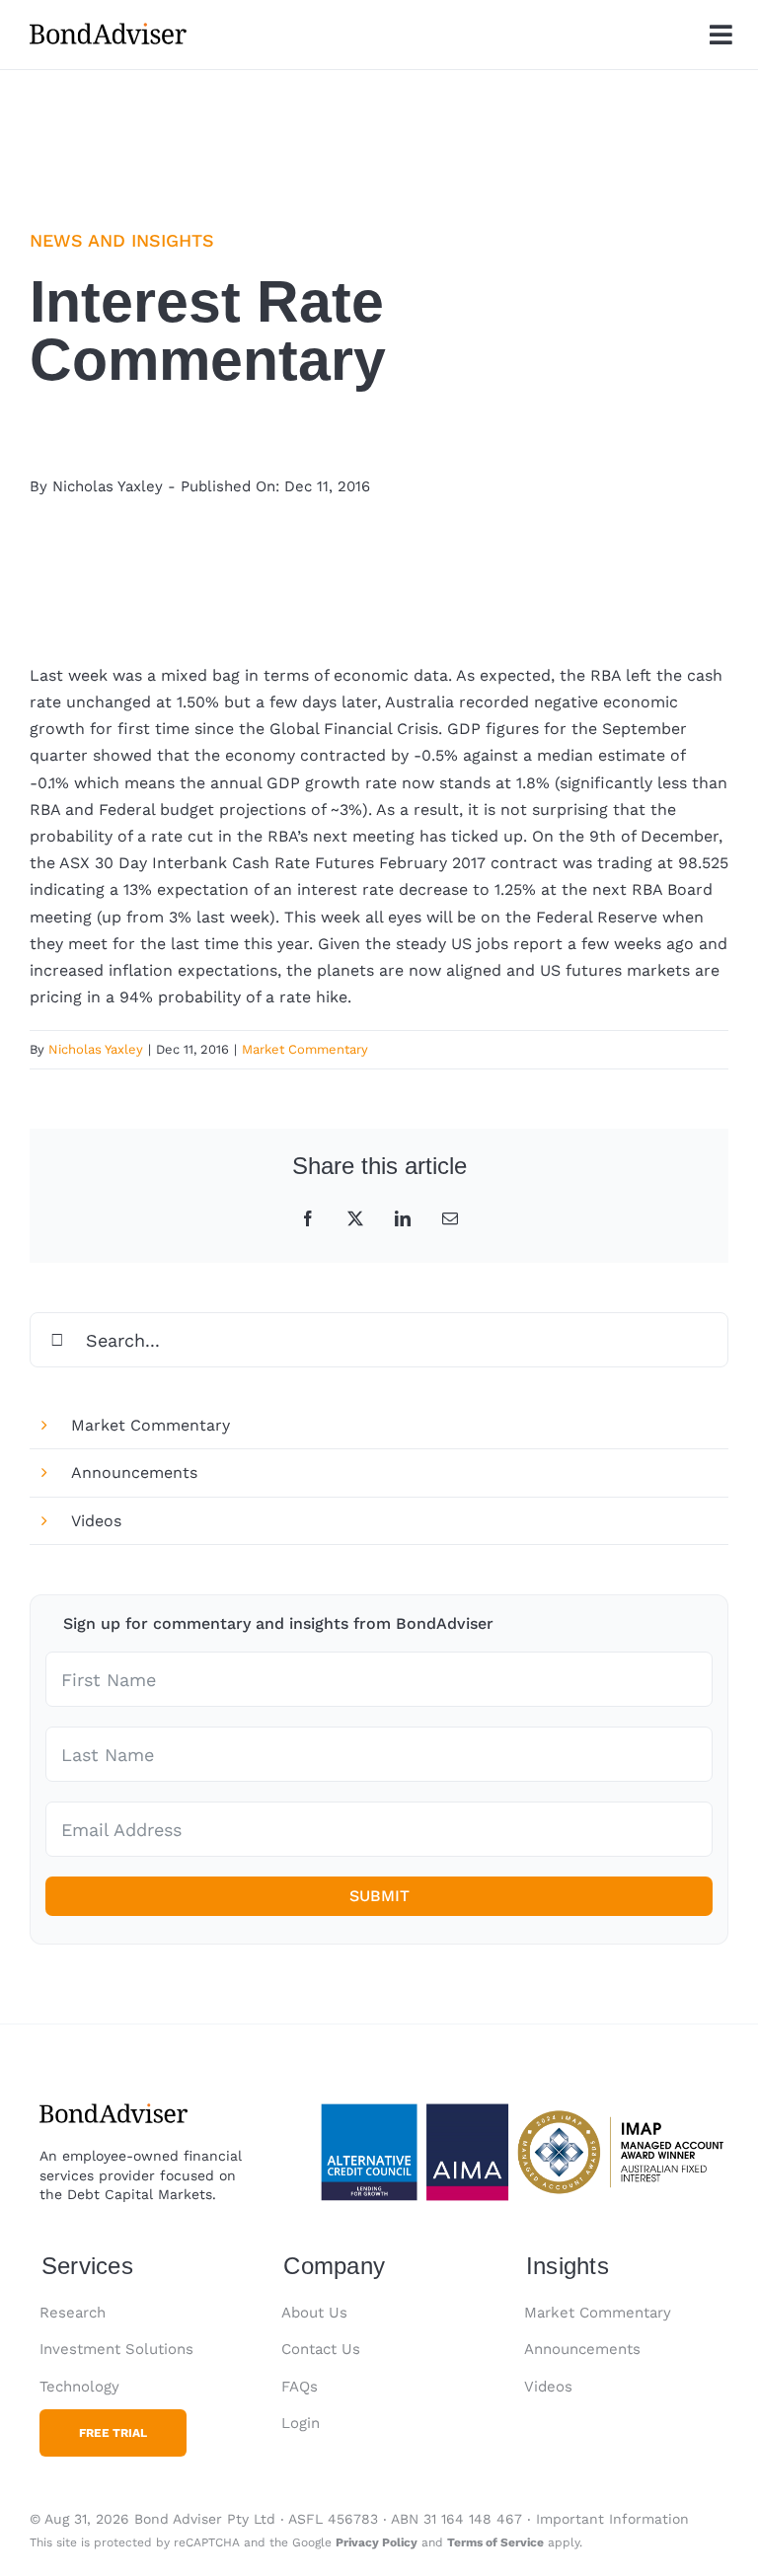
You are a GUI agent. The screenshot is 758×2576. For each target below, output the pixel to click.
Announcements (134, 1472)
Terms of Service (495, 2542)
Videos (96, 1521)
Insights (568, 2266)
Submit (379, 1896)
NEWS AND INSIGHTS (122, 240)
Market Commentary (305, 1049)
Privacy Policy (377, 2542)
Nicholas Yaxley (108, 486)
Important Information (612, 2519)
